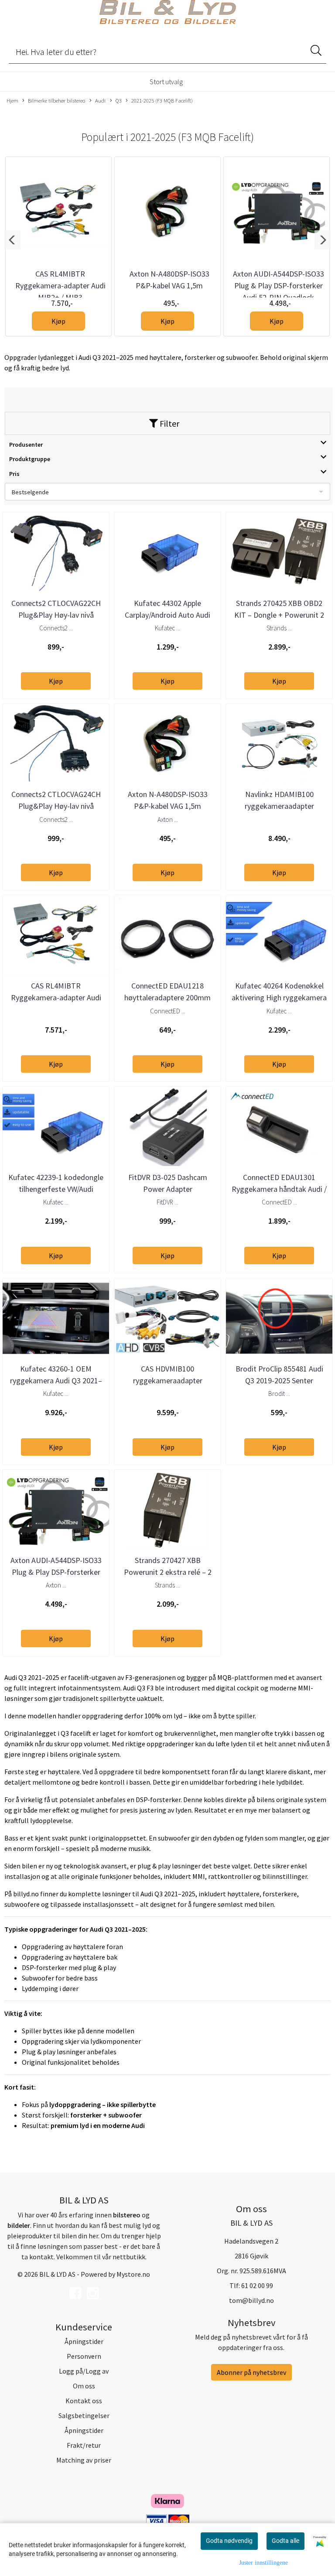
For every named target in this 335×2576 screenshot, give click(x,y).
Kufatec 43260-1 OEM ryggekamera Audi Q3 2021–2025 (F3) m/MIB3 (56, 1380)
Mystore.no (133, 2274)
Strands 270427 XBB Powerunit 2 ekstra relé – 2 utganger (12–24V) (168, 1572)
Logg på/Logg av (84, 2371)
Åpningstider (84, 2341)
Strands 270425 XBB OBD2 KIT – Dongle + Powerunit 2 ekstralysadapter (279, 615)
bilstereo (127, 2215)
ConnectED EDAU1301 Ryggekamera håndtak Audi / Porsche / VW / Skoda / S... (279, 1189)
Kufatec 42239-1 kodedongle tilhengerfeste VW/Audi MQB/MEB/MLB (56, 1189)
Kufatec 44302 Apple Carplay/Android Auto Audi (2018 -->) (167, 615)
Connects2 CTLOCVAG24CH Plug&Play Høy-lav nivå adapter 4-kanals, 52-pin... (56, 806)
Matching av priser (84, 2460)
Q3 (119, 100)
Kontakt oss (84, 2401)
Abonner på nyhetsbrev (251, 2372)
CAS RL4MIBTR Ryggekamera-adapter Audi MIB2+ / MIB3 (60, 286)
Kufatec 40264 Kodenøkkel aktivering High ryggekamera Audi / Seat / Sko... (279, 997)
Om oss (84, 2386)
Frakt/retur (84, 2445)
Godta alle (285, 2541)
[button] (12, 240)
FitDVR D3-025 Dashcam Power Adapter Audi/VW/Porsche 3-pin (168, 1189)
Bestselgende (30, 492)
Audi (100, 100)
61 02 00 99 (257, 2285)
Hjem (12, 100)
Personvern (84, 2356)
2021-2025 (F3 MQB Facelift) (162, 100)
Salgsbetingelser (84, 2415)
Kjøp (58, 321)
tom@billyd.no (251, 2300)
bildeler (19, 2225)
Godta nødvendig (229, 2541)
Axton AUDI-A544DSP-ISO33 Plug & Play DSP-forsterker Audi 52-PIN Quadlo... (56, 1572)
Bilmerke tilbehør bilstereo (56, 100)
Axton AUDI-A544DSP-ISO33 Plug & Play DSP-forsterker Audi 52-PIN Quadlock (279, 286)
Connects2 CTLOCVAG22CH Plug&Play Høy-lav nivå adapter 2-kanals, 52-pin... (56, 615)
